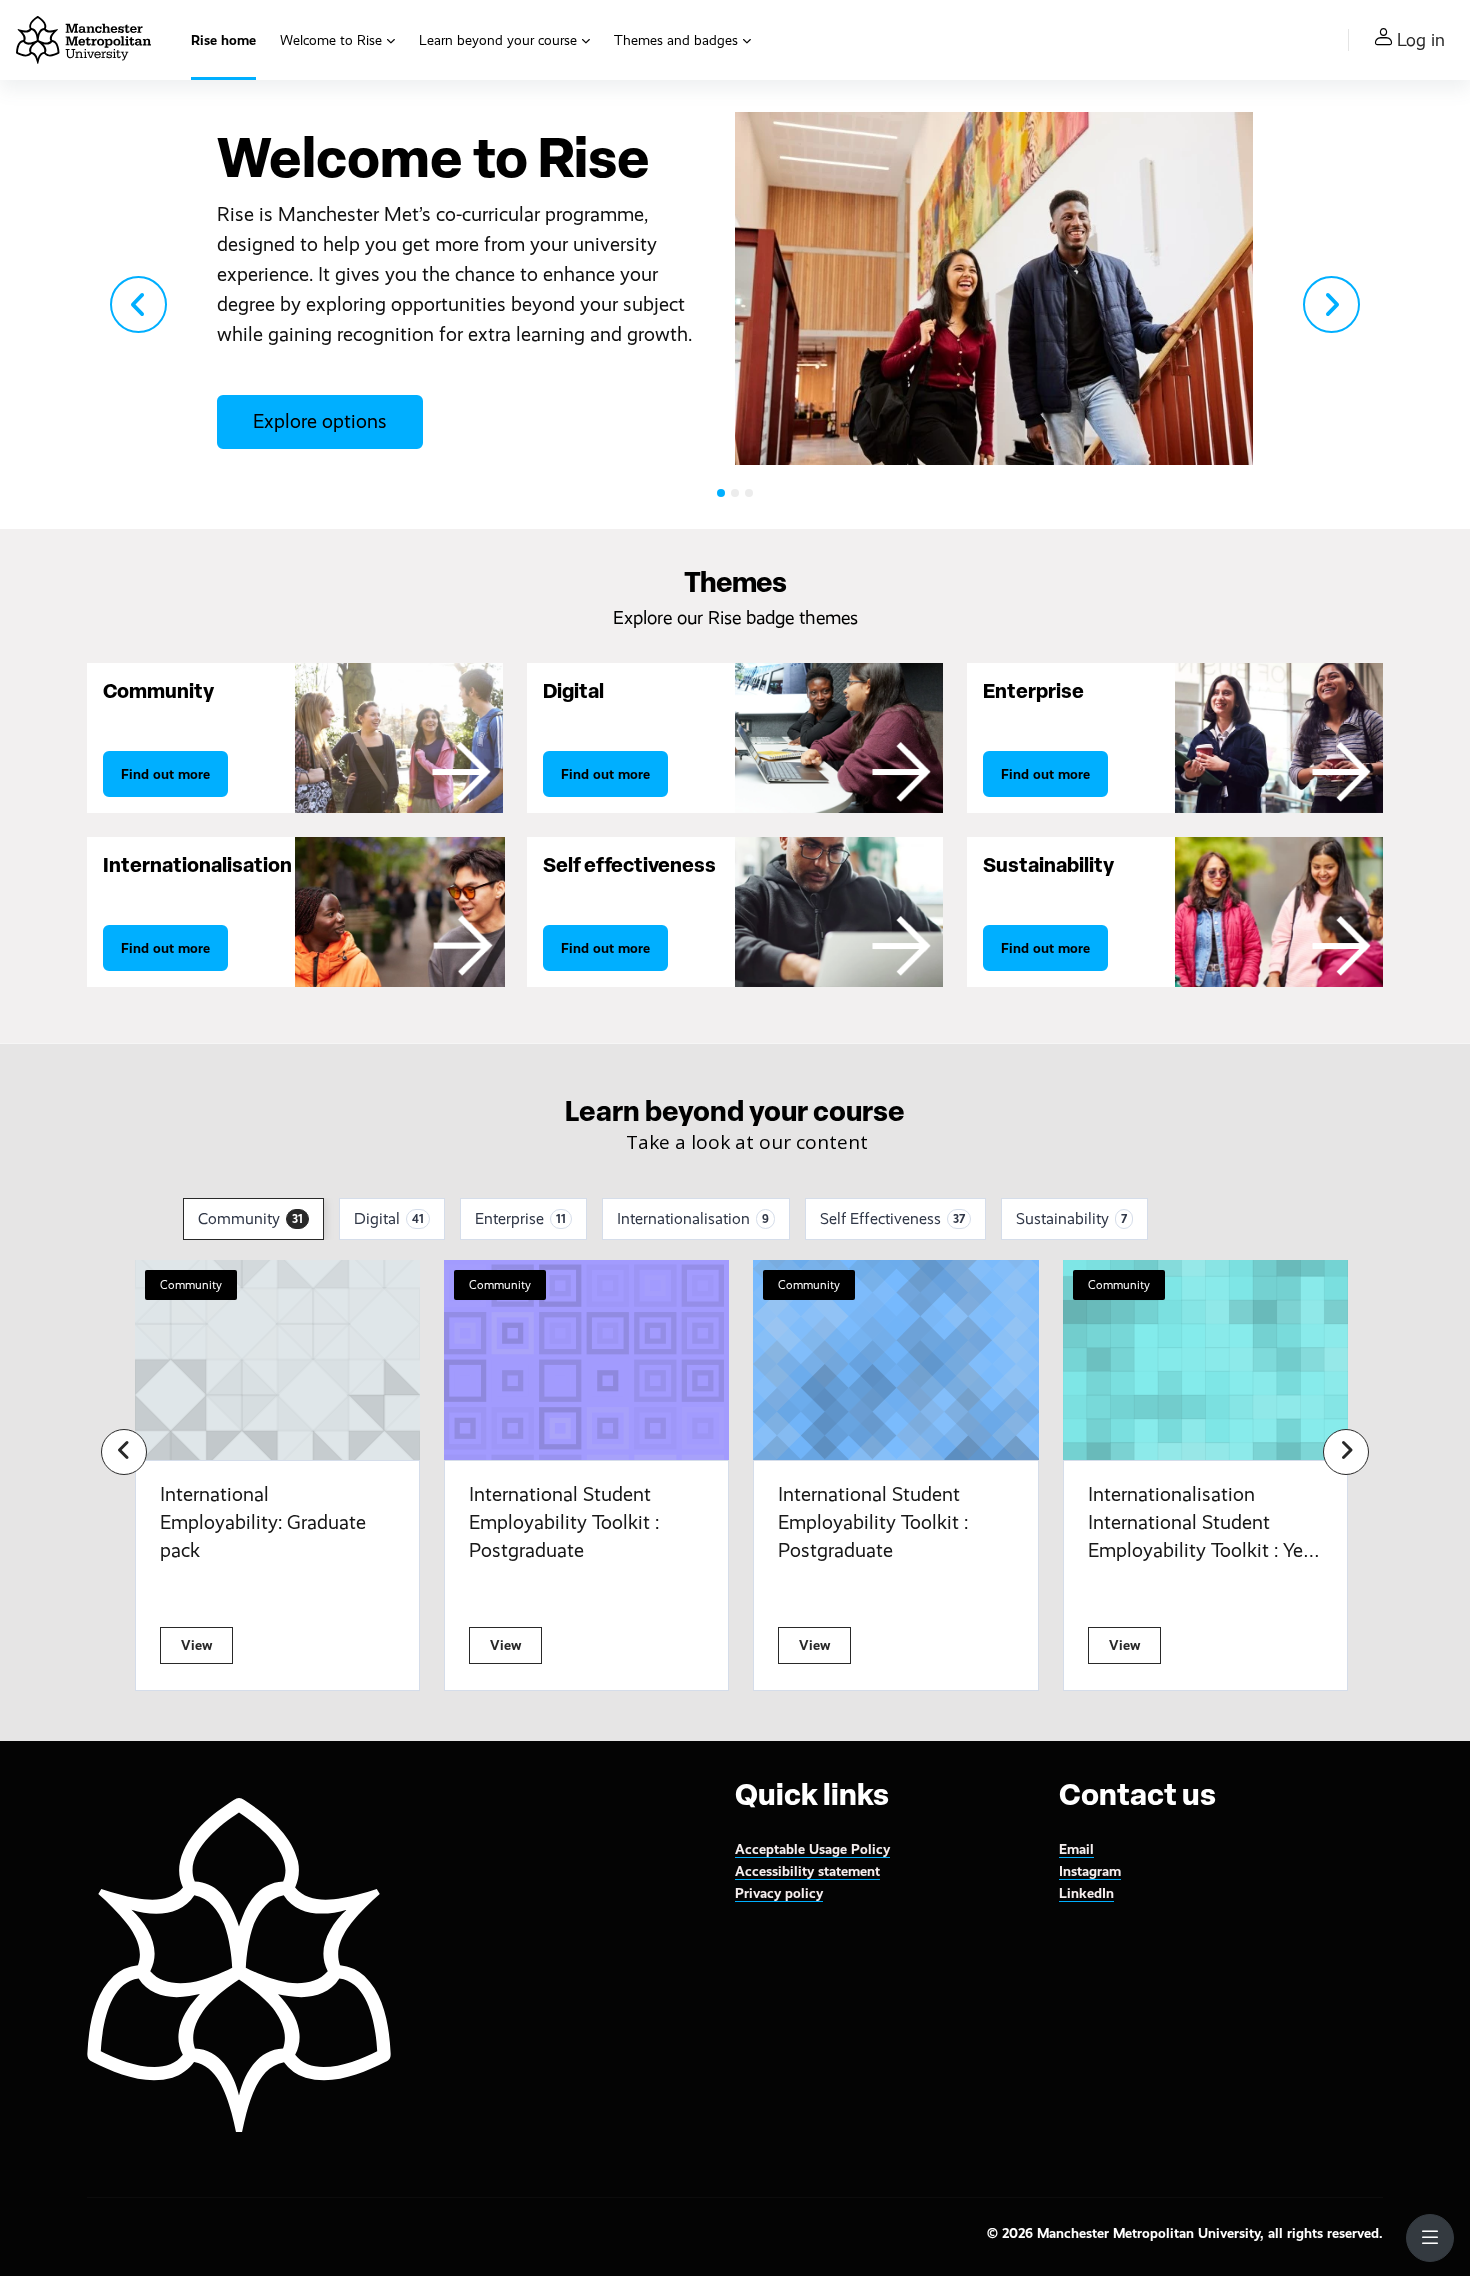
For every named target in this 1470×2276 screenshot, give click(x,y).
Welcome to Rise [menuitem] (331, 40)
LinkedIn (1086, 1893)
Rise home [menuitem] (223, 40)
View (196, 1645)
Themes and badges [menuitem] (676, 40)
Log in (1421, 40)
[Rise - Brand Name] (83, 40)
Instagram (1090, 1871)
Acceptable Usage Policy (812, 1849)
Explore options (320, 421)
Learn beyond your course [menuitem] (498, 40)
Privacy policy (779, 1893)
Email (1076, 1849)
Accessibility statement (807, 1871)
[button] (139, 304)
